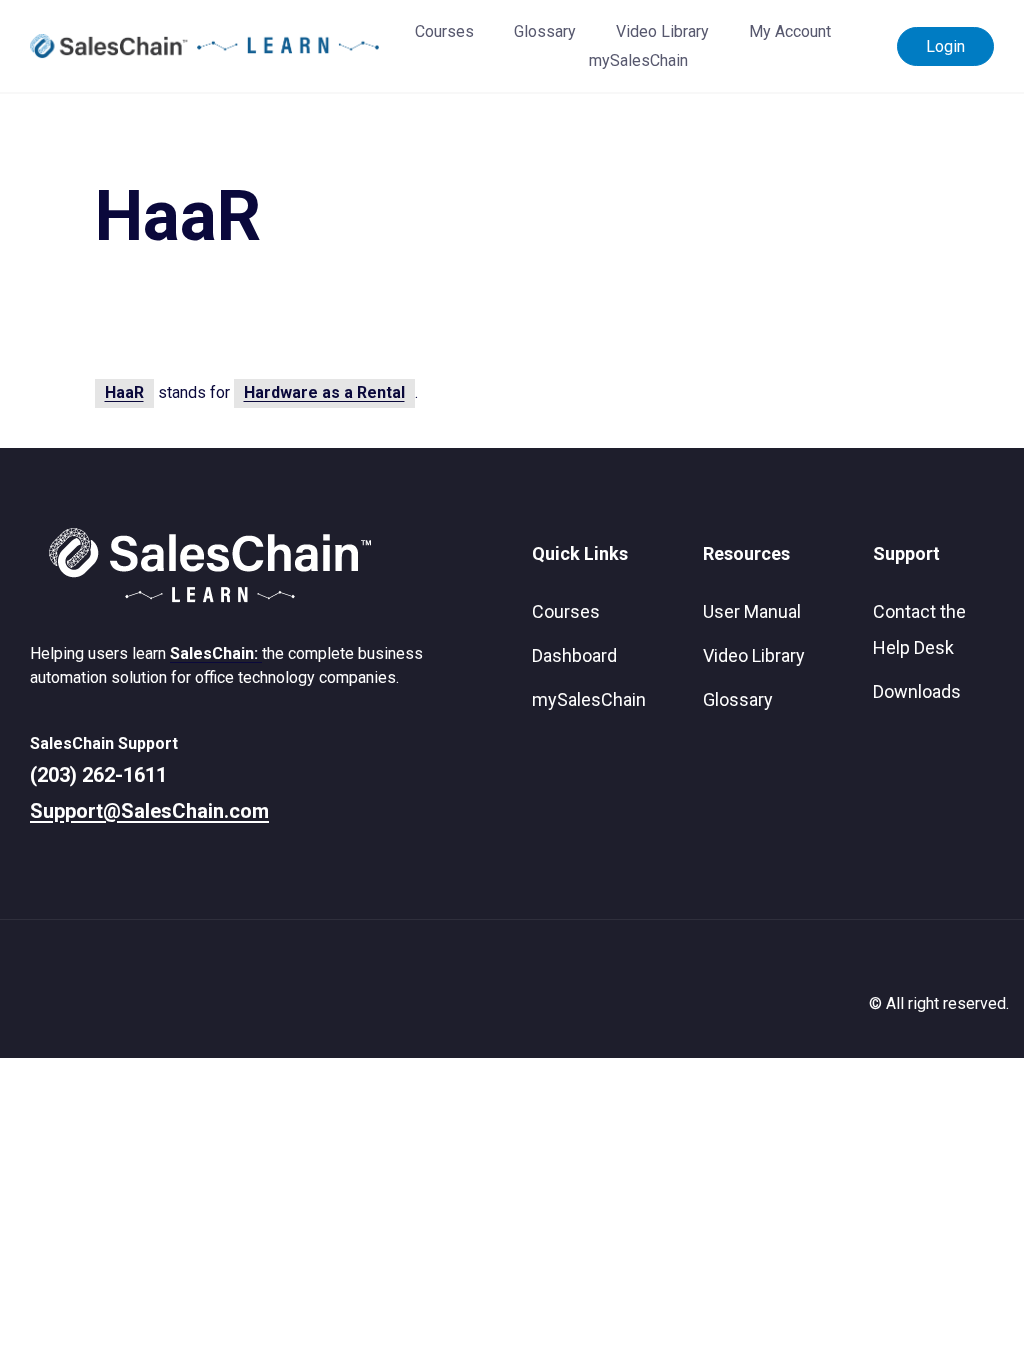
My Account (790, 31)
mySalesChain (638, 60)
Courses (444, 31)
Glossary (545, 31)
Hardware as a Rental (324, 392)
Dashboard (574, 655)
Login (945, 46)
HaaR (124, 392)
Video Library (662, 31)
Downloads (917, 691)
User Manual (752, 611)
